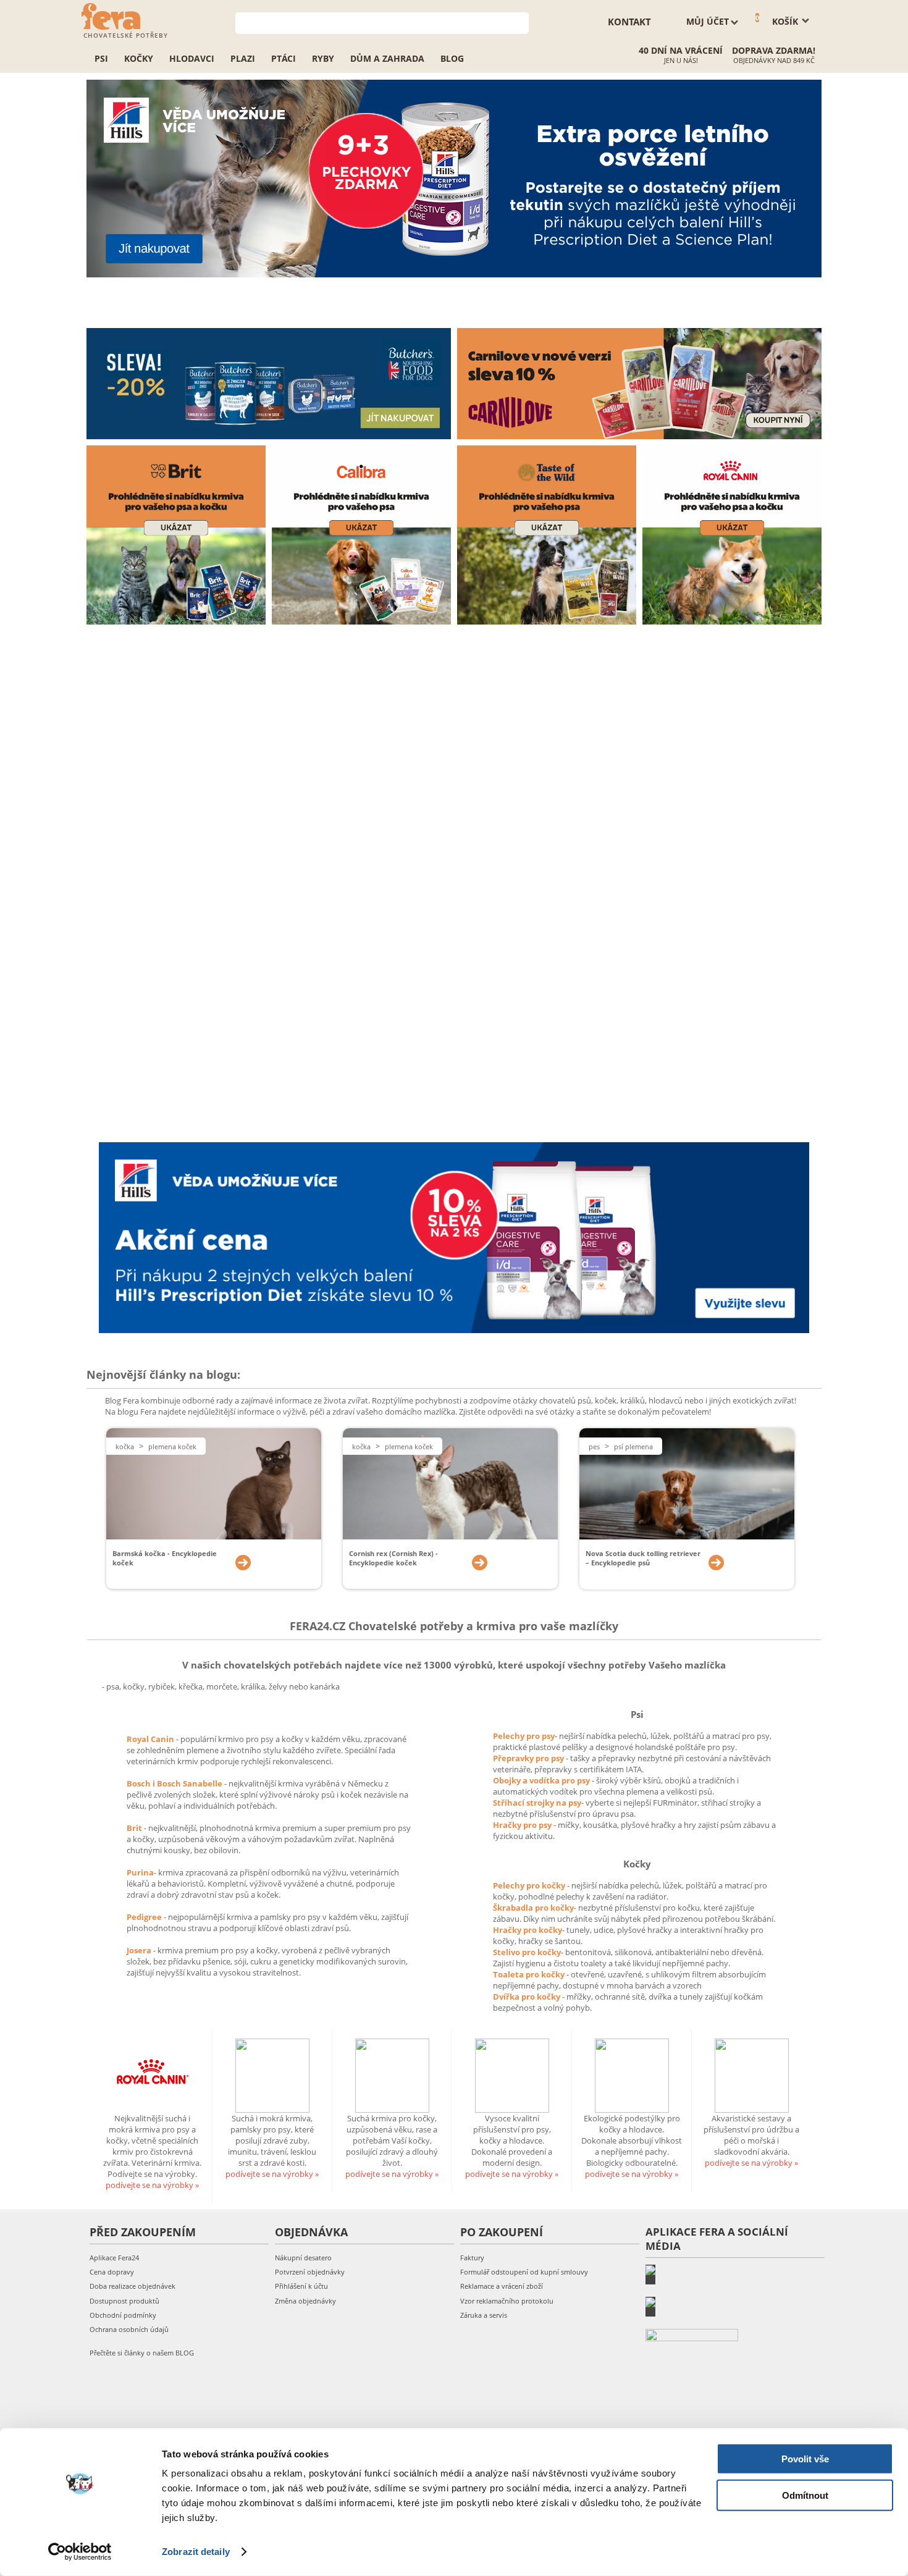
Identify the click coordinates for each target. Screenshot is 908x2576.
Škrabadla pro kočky (533, 1908)
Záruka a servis (484, 2315)
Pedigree (145, 1917)
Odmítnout (805, 2495)
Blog (452, 58)
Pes (594, 1446)
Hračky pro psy (523, 1825)
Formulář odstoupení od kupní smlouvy (524, 2272)
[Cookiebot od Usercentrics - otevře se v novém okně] (80, 2552)
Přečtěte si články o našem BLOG (142, 2353)
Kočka (125, 1446)
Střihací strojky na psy (537, 1803)
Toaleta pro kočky (530, 1974)
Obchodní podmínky (123, 2315)
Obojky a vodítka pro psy (542, 1780)
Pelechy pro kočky (530, 1885)
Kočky (139, 58)
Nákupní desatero (303, 2258)
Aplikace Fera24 (114, 2258)
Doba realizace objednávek (132, 2286)
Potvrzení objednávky (310, 2272)
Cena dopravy (112, 2272)
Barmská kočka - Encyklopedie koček (165, 1558)
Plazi (243, 58)
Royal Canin (150, 1739)
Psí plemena (633, 1446)
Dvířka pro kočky (528, 1997)
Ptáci (284, 58)
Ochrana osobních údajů (129, 2329)
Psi (101, 58)
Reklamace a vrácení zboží (502, 2286)
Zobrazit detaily (196, 2552)
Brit (135, 1828)
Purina (140, 1872)
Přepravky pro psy (529, 1758)
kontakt (629, 22)
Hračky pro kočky (528, 1930)
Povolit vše (805, 2459)
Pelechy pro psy (524, 1736)
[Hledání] (520, 22)
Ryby (323, 58)
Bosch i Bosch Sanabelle (174, 1783)
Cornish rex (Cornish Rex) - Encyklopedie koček (393, 1558)
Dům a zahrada (387, 58)
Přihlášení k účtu (301, 2286)
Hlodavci (192, 58)
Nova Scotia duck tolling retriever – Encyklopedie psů (643, 1558)
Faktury (472, 2258)
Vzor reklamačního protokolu (507, 2301)
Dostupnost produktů (124, 2301)
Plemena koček (172, 1446)
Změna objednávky (305, 2301)
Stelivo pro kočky (527, 1952)
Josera (140, 1950)
